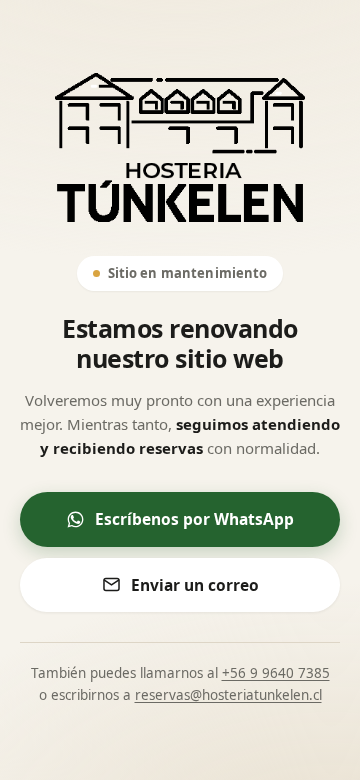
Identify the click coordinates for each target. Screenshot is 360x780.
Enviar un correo (195, 585)
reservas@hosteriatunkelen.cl (228, 695)
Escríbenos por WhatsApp (194, 519)
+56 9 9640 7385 (276, 673)
